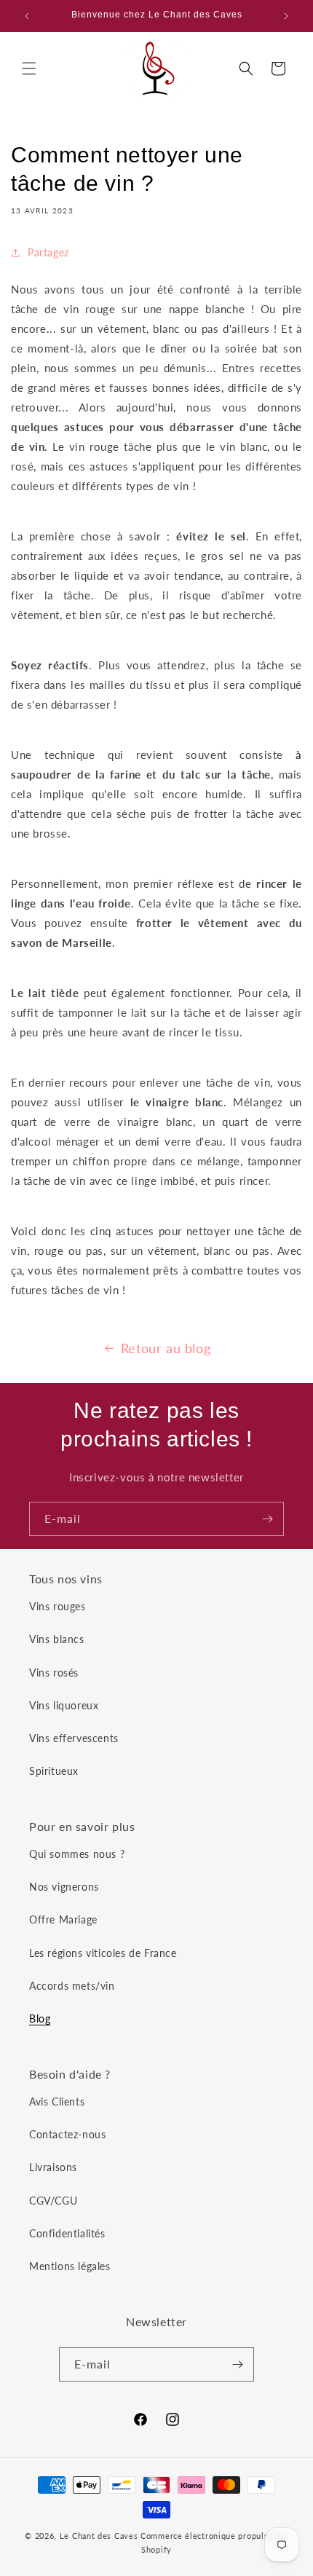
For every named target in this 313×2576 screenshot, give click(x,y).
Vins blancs (57, 1639)
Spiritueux (54, 1771)
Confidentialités (67, 2233)
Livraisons (53, 2167)
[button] (29, 68)
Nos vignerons (64, 1887)
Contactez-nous (67, 2134)
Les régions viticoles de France (103, 1953)
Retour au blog (166, 1348)
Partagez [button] (48, 252)
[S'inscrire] (267, 1519)
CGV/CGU (53, 2201)
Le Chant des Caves (99, 2536)
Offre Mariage (63, 1919)
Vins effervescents (74, 1738)
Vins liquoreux (64, 1705)
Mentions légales (70, 2266)
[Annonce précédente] (27, 16)
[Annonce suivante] (286, 16)
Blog (40, 2018)
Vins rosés (54, 1673)
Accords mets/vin (72, 1986)
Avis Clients (57, 2102)
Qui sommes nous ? (77, 1854)
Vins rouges (58, 1606)
